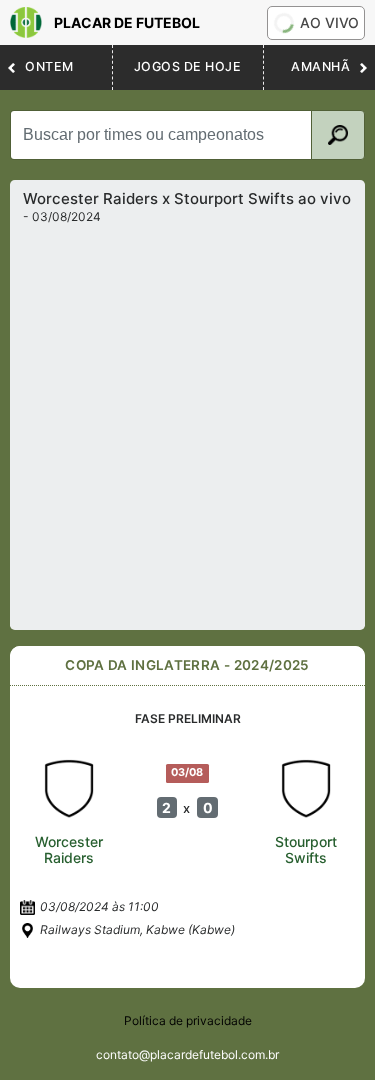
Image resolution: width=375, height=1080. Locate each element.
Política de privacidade (188, 1020)
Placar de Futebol (127, 22)
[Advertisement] (187, 421)
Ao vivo (329, 22)
